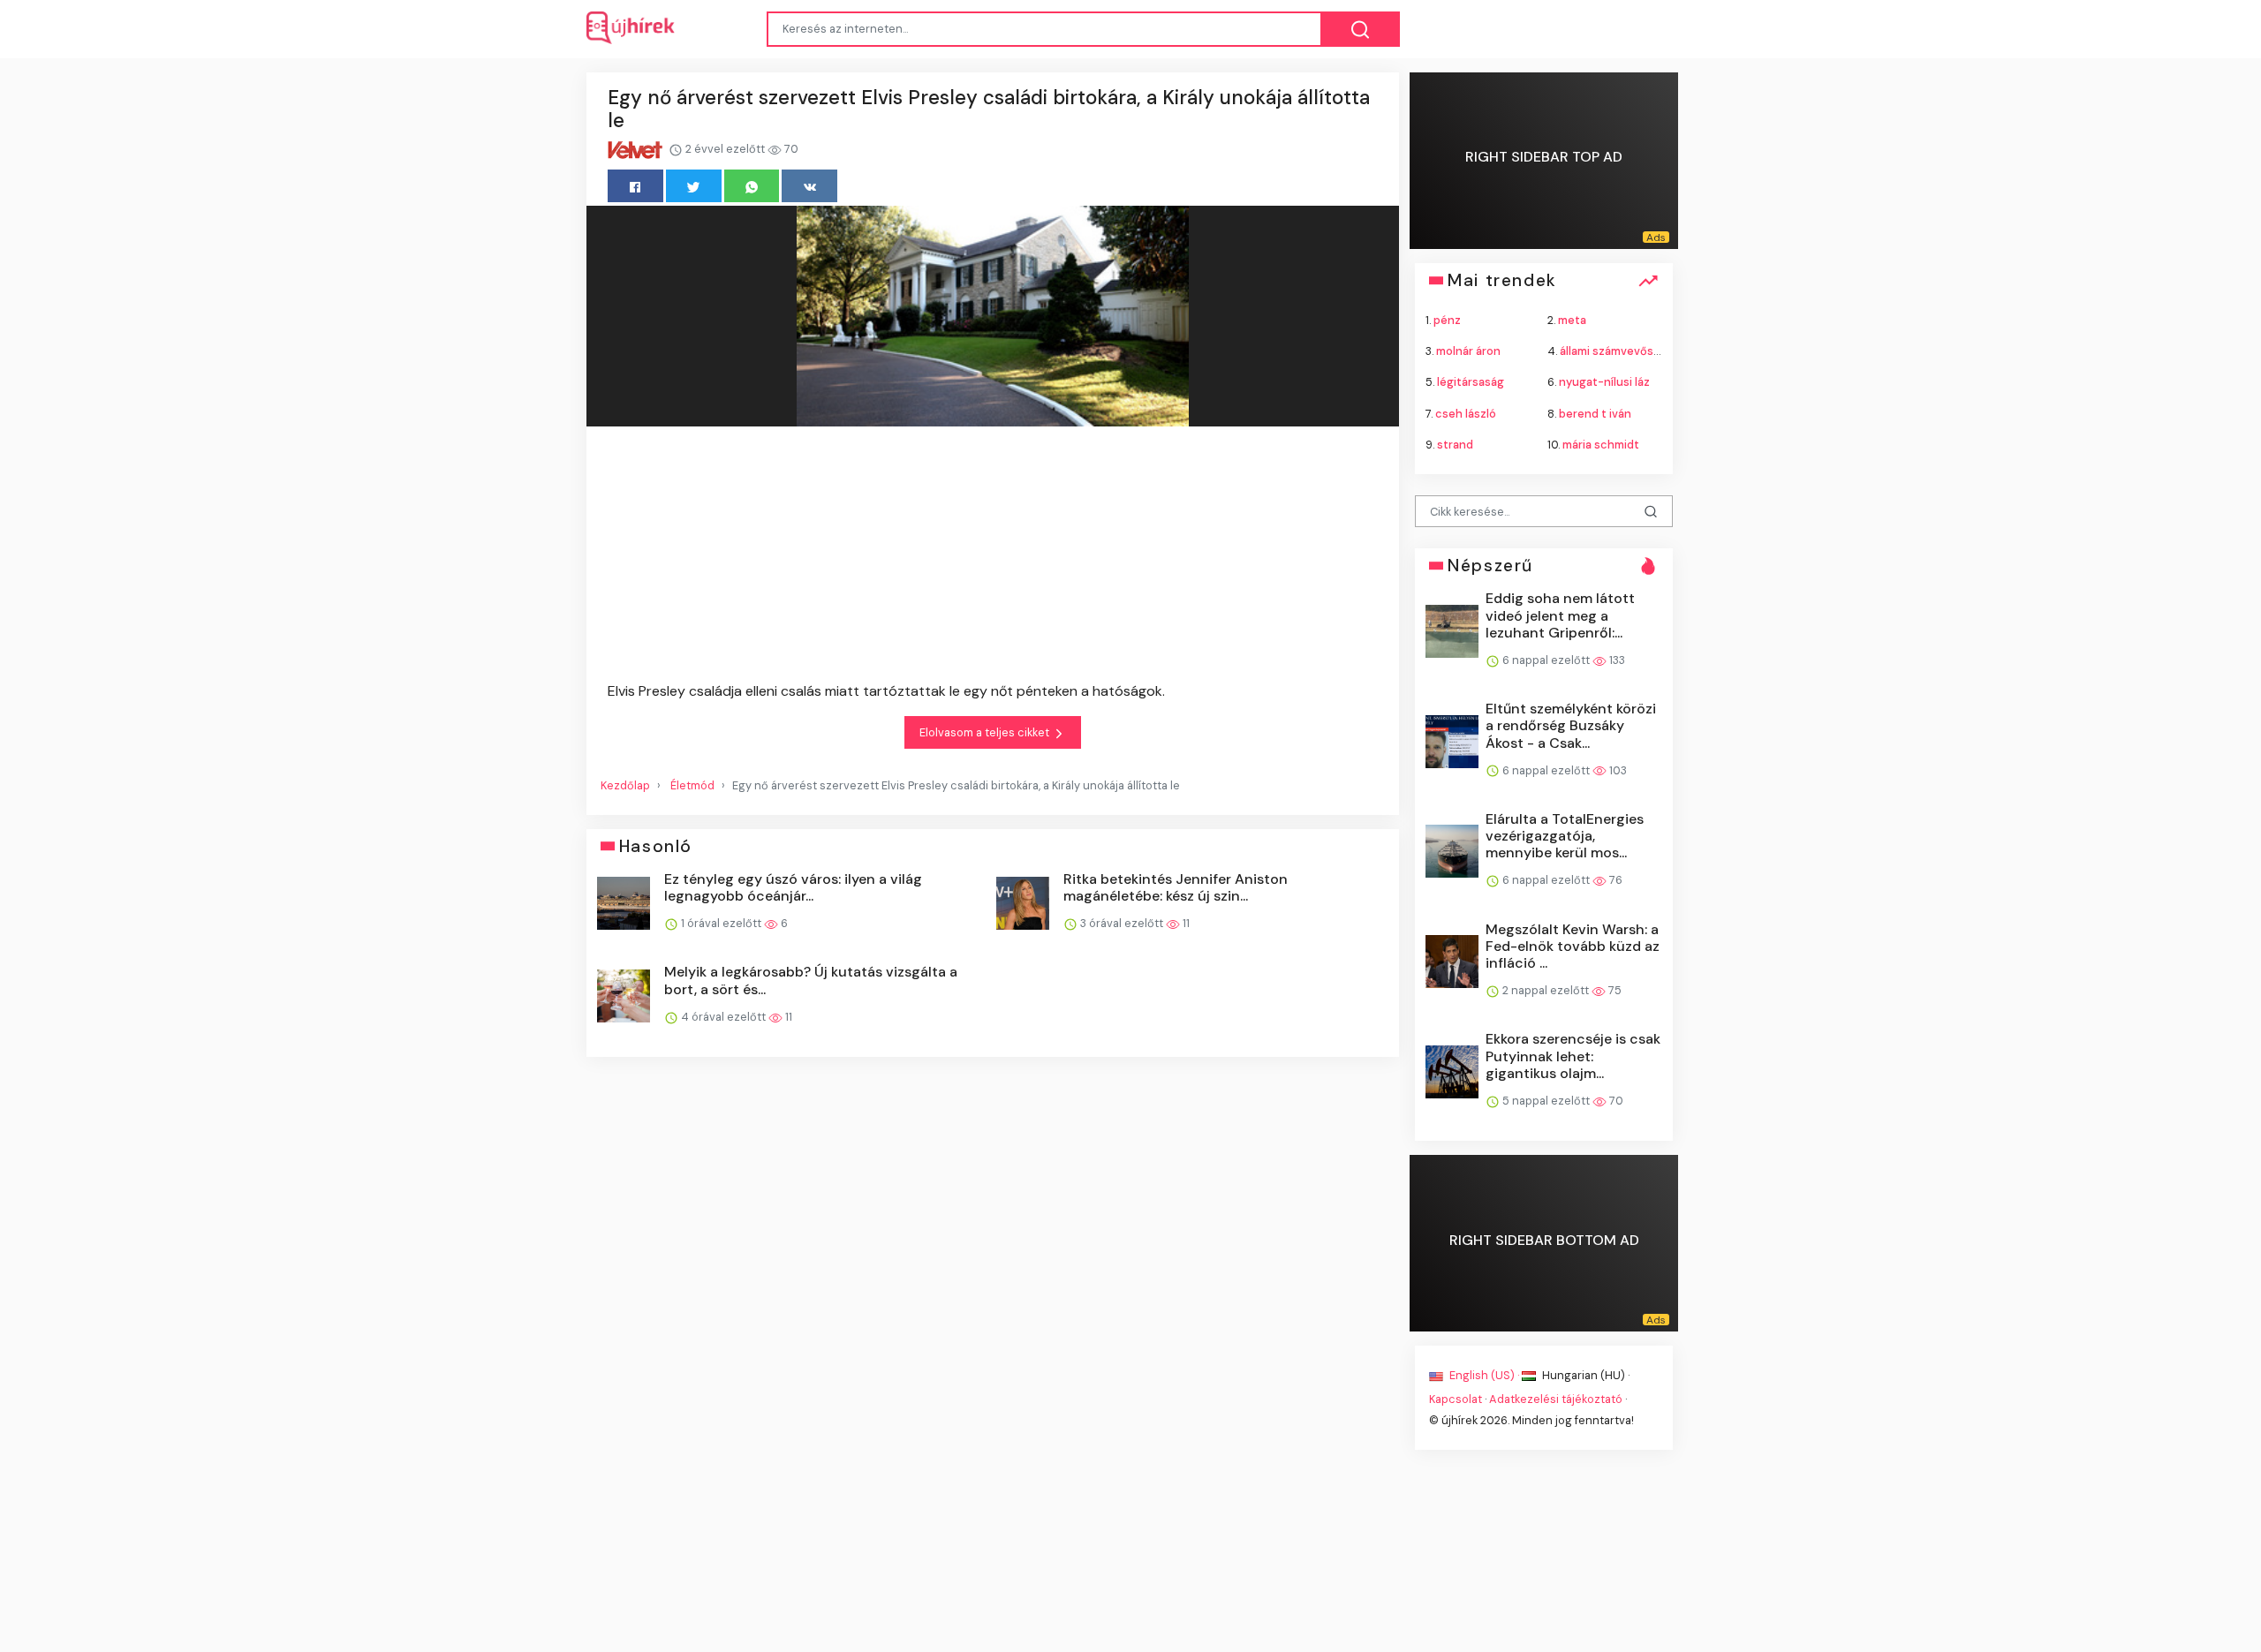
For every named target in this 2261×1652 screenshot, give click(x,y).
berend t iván (1595, 413)
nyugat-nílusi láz (1604, 382)
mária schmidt (1601, 444)
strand (1455, 444)
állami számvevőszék (1616, 351)
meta (1572, 320)
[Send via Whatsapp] (752, 186)
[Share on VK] (809, 186)
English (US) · (1484, 1375)
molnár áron (1468, 351)
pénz (1447, 320)
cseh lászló (1466, 413)
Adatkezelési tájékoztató (1556, 1399)
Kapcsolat (1456, 1399)
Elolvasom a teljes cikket (986, 732)
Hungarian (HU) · (1584, 1375)
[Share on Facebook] (635, 186)
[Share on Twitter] (694, 186)
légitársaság (1471, 382)
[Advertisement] (993, 557)
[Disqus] (993, 1323)
